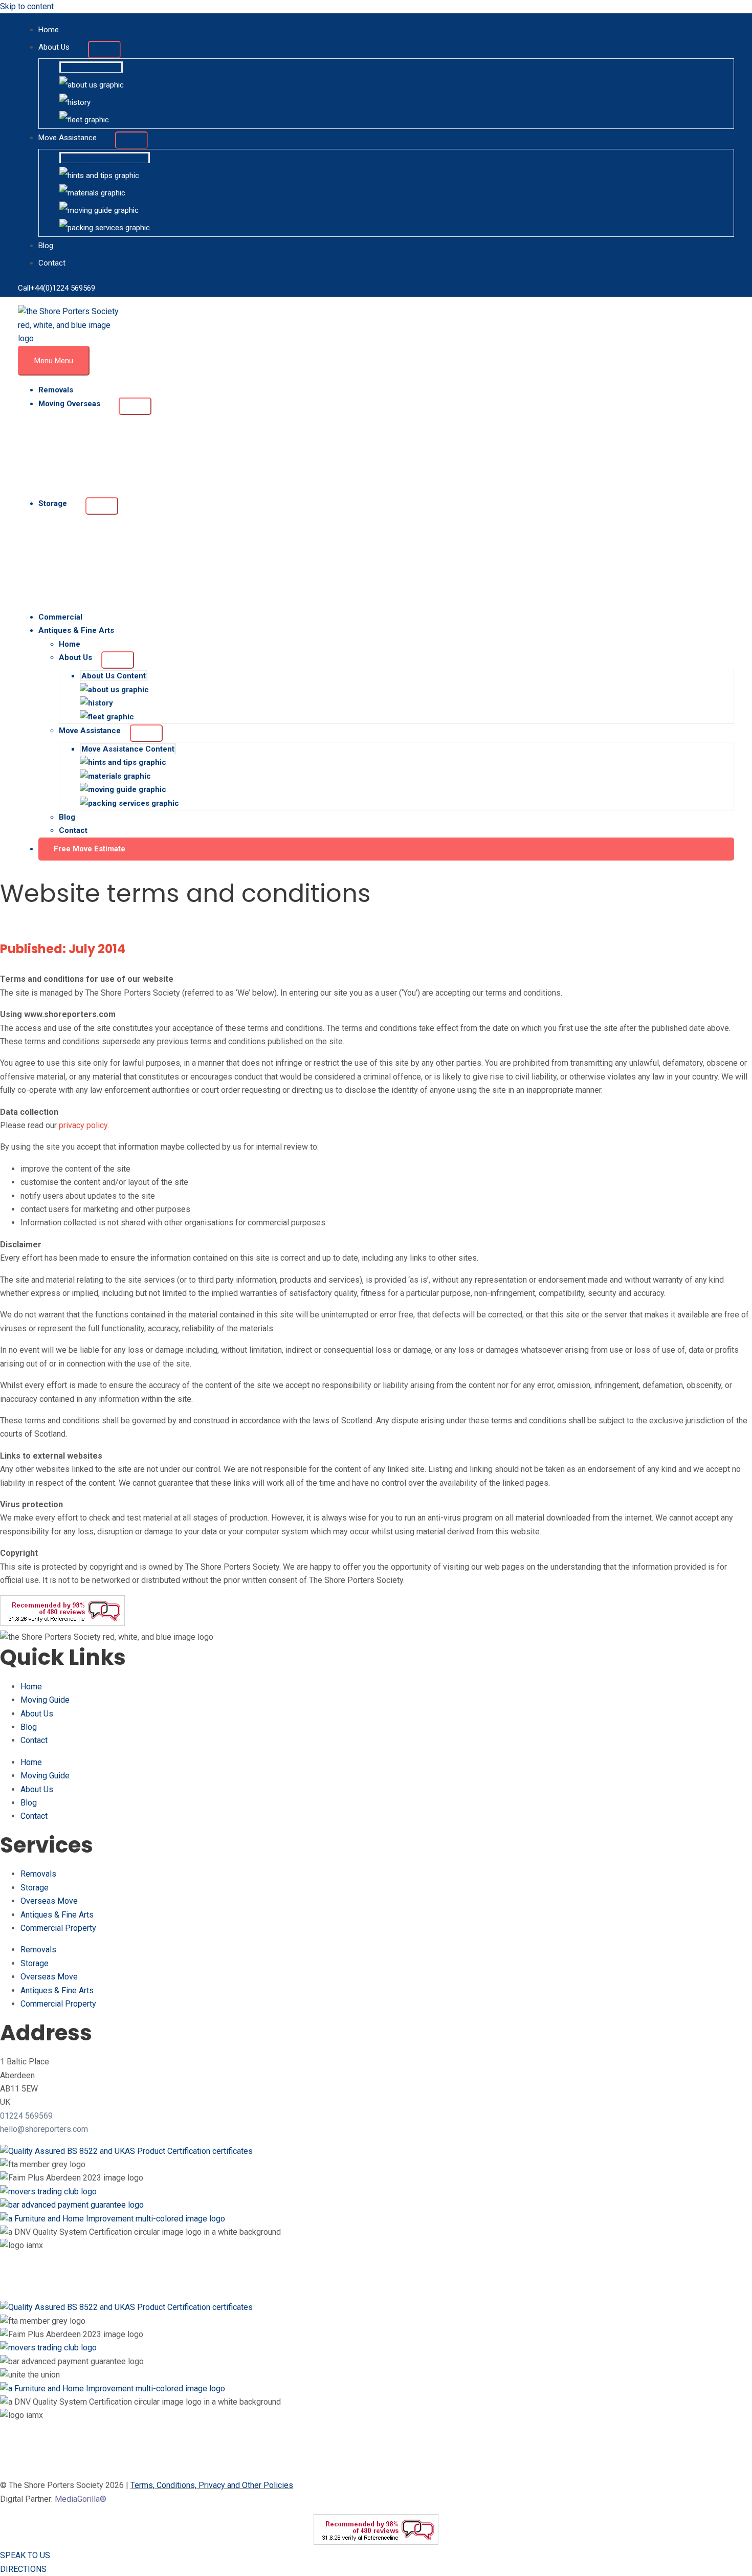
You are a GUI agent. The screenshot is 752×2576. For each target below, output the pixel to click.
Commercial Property (58, 1928)
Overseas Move (49, 1901)
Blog (29, 1727)
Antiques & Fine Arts (57, 1915)
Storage (35, 1888)
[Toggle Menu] (104, 50)
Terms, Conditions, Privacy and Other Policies (212, 2485)
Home (31, 1687)
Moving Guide (45, 1700)
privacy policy (83, 1125)
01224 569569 (26, 2116)
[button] (386, 849)
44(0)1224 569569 (65, 288)
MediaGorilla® (81, 2499)
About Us (37, 1714)
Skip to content (27, 6)
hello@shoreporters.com (44, 2129)
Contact (34, 1740)
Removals (38, 1874)
